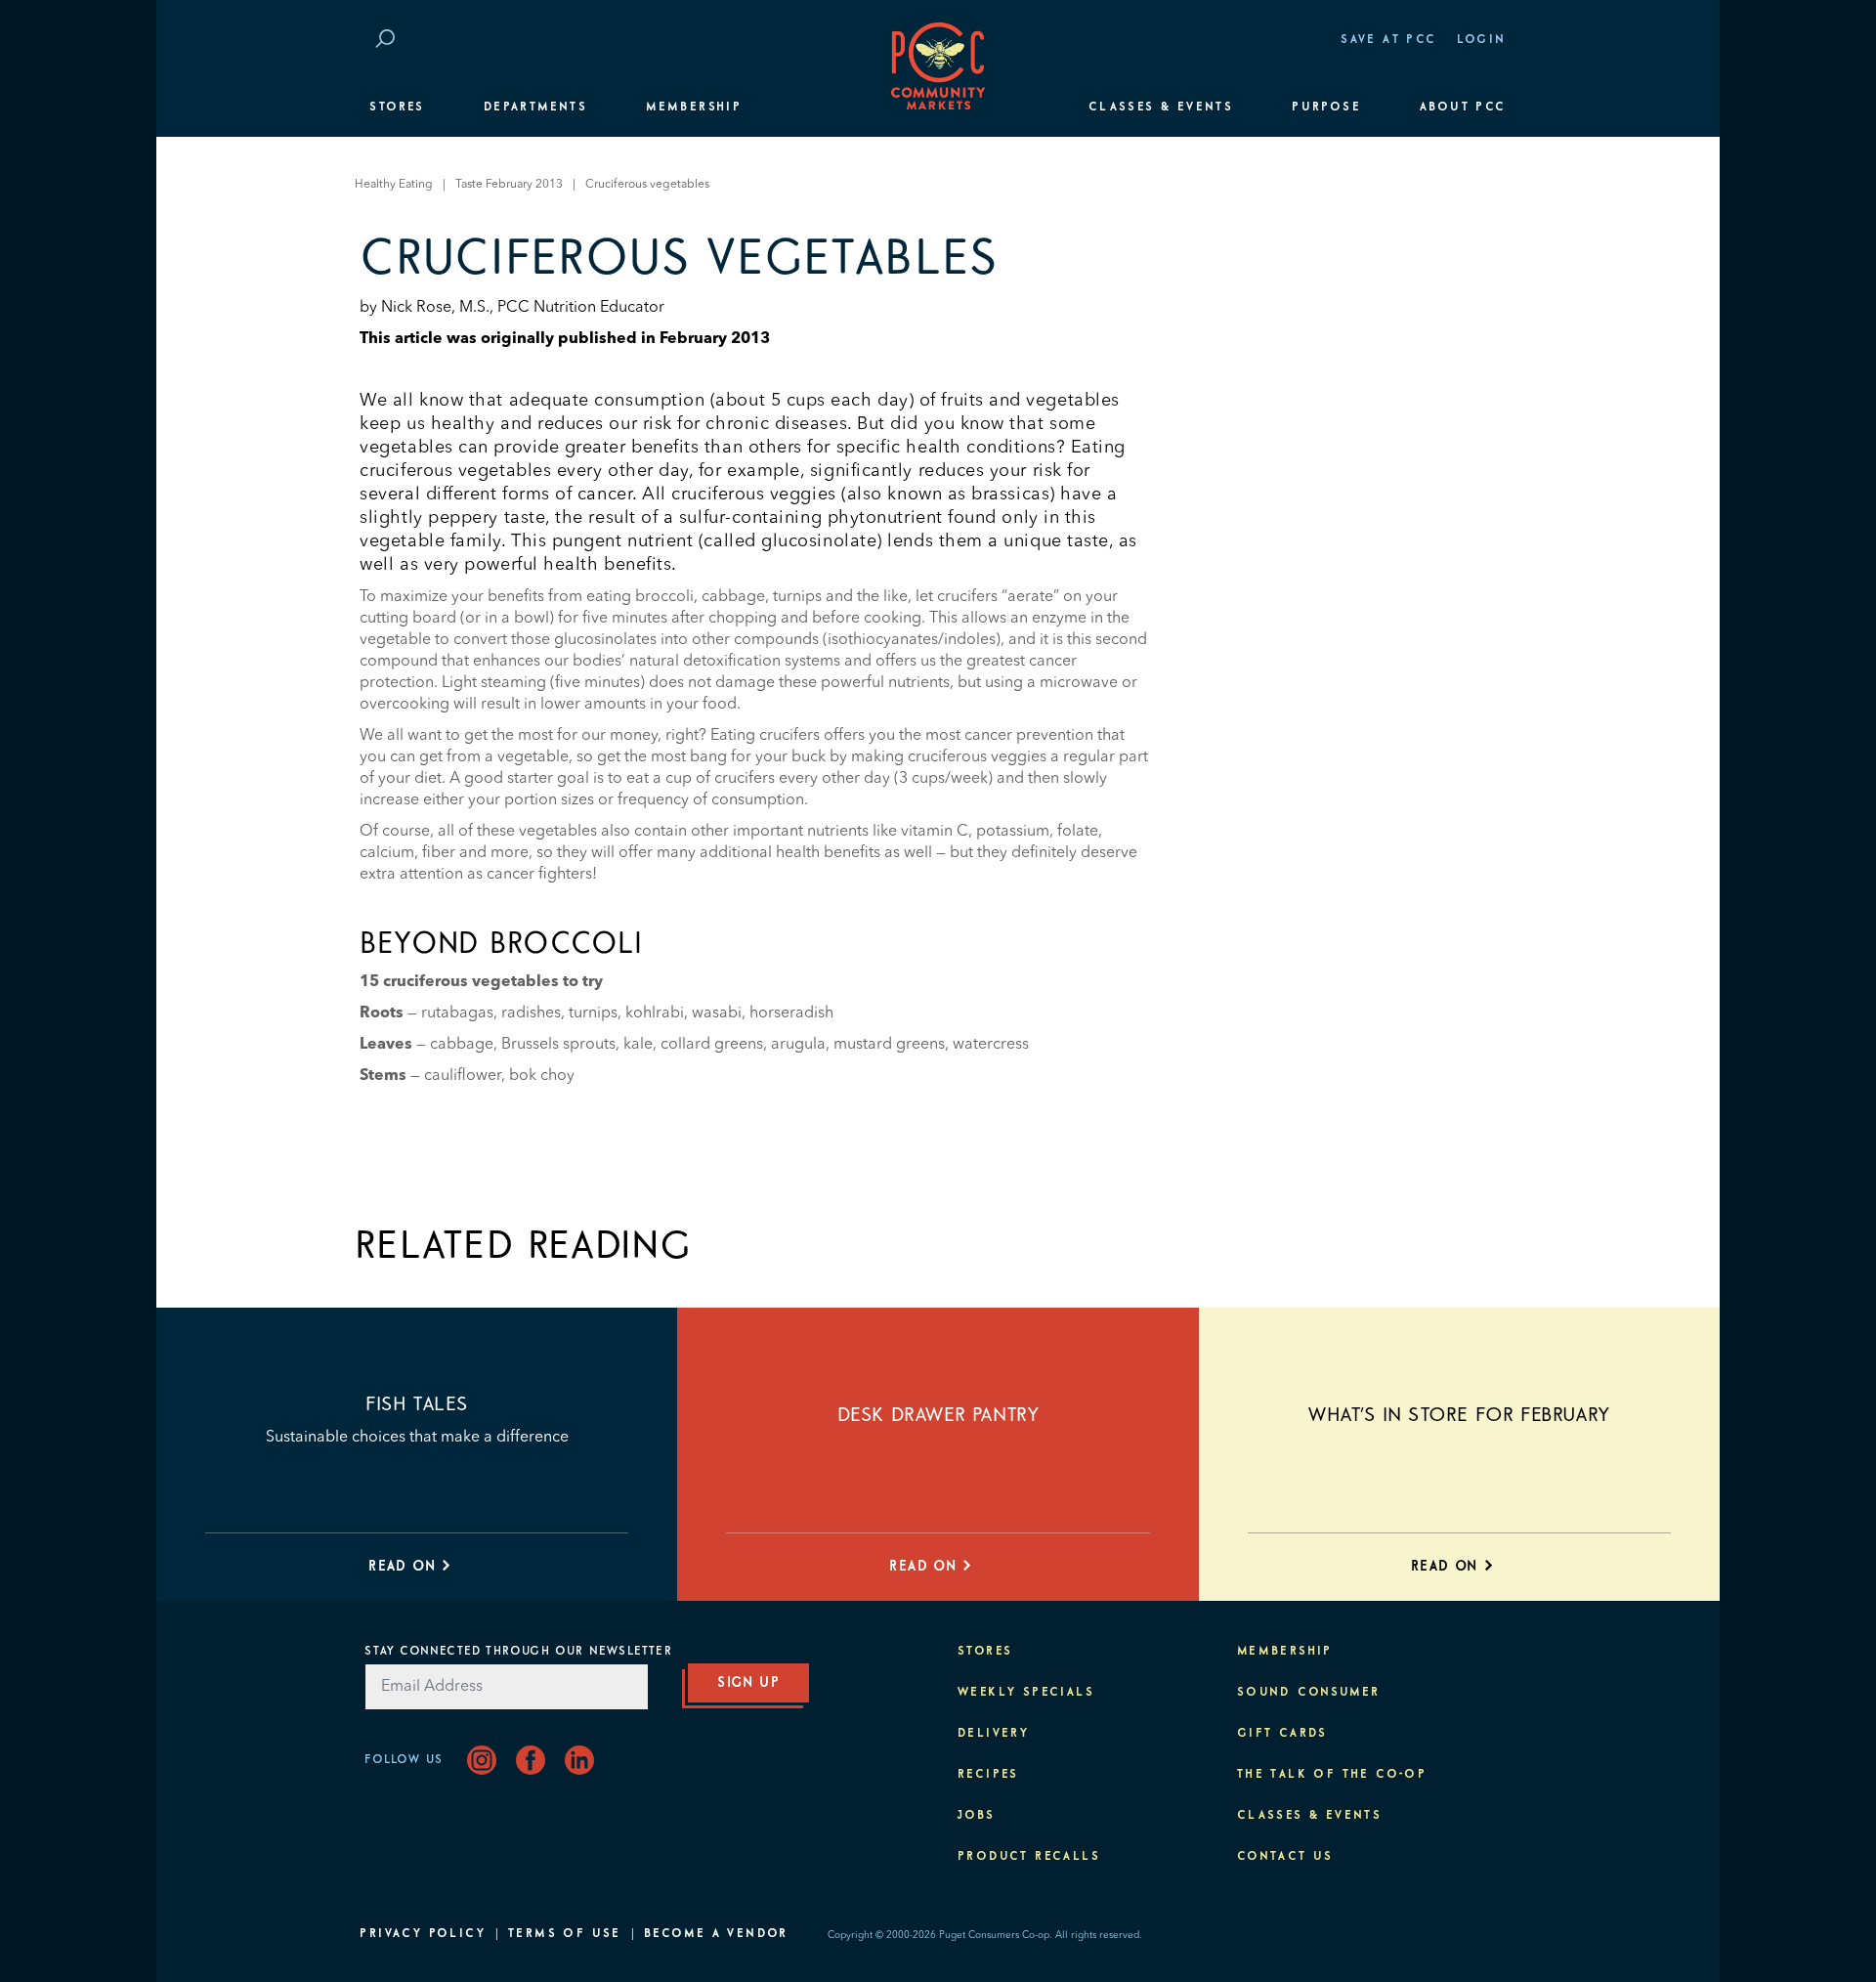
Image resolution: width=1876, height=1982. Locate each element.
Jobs (977, 1816)
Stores (397, 108)
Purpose (1326, 108)
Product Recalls (1029, 1857)
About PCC (1463, 108)
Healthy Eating (394, 185)
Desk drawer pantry (938, 1415)
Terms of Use (565, 1934)
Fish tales (417, 1404)
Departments (535, 108)
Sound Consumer (1309, 1693)
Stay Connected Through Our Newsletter (518, 1652)
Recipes (988, 1775)
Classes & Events (1161, 108)
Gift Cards (1282, 1734)
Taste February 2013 (509, 185)
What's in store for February (1459, 1415)
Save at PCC (1388, 40)
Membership (694, 108)
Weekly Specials (1026, 1693)
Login (1482, 40)
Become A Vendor (716, 1934)
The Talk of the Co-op (1332, 1775)
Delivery (993, 1734)
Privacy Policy (423, 1934)
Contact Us (1285, 1857)
